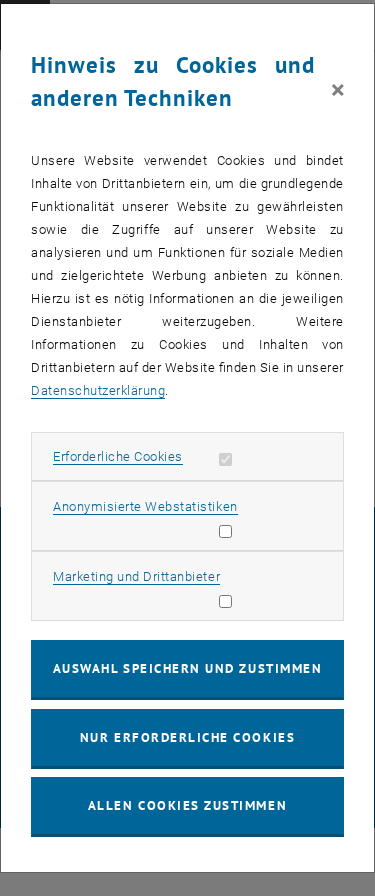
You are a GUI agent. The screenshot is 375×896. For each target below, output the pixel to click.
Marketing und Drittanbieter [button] (136, 576)
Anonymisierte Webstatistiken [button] (145, 506)
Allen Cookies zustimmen (187, 805)
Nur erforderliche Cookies (187, 737)
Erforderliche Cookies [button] (118, 456)
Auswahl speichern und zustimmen (187, 668)
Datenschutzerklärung (98, 390)
